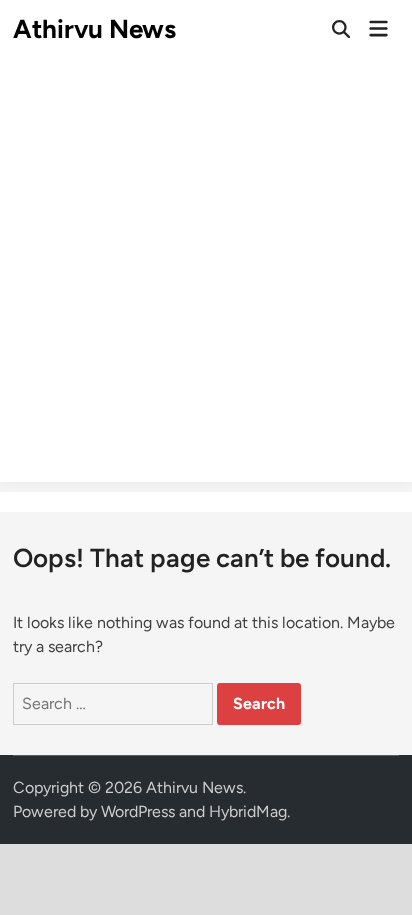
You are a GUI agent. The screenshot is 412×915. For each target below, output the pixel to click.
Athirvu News (94, 29)
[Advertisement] (206, 276)
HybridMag (248, 811)
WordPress (138, 811)
